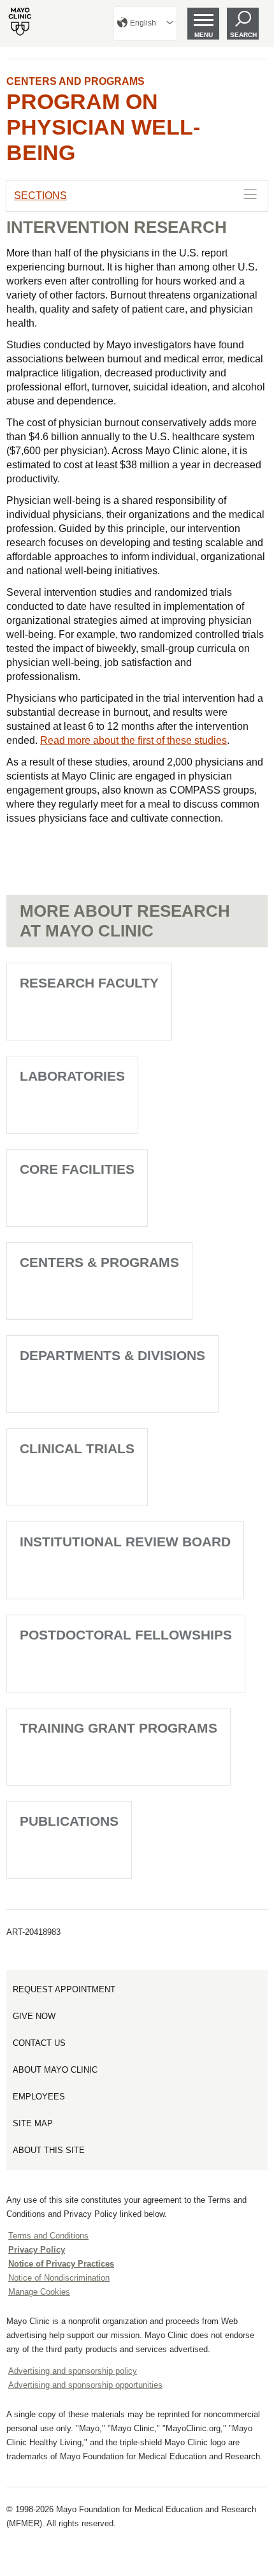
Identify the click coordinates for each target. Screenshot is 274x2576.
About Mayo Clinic (55, 2070)
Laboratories (72, 1076)
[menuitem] (145, 24)
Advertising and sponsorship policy (73, 2371)
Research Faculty (89, 983)
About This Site (49, 2150)
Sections (40, 196)
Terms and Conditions (48, 2236)
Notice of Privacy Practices (61, 2264)
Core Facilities (77, 1169)
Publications (69, 1821)
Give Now (34, 2016)
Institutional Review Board (125, 1542)
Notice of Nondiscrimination (59, 2278)
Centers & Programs (99, 1262)
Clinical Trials (77, 1448)
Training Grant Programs (119, 1728)
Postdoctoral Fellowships (126, 1635)
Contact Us (39, 2043)
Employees (39, 2097)
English (143, 23)
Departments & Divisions (112, 1355)
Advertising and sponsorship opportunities (85, 2385)
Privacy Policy (37, 2250)
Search (243, 35)
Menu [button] (204, 35)
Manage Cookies (39, 2292)
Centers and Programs (76, 81)
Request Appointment (64, 1989)
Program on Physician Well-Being (103, 127)
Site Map (33, 2123)
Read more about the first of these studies (133, 740)
